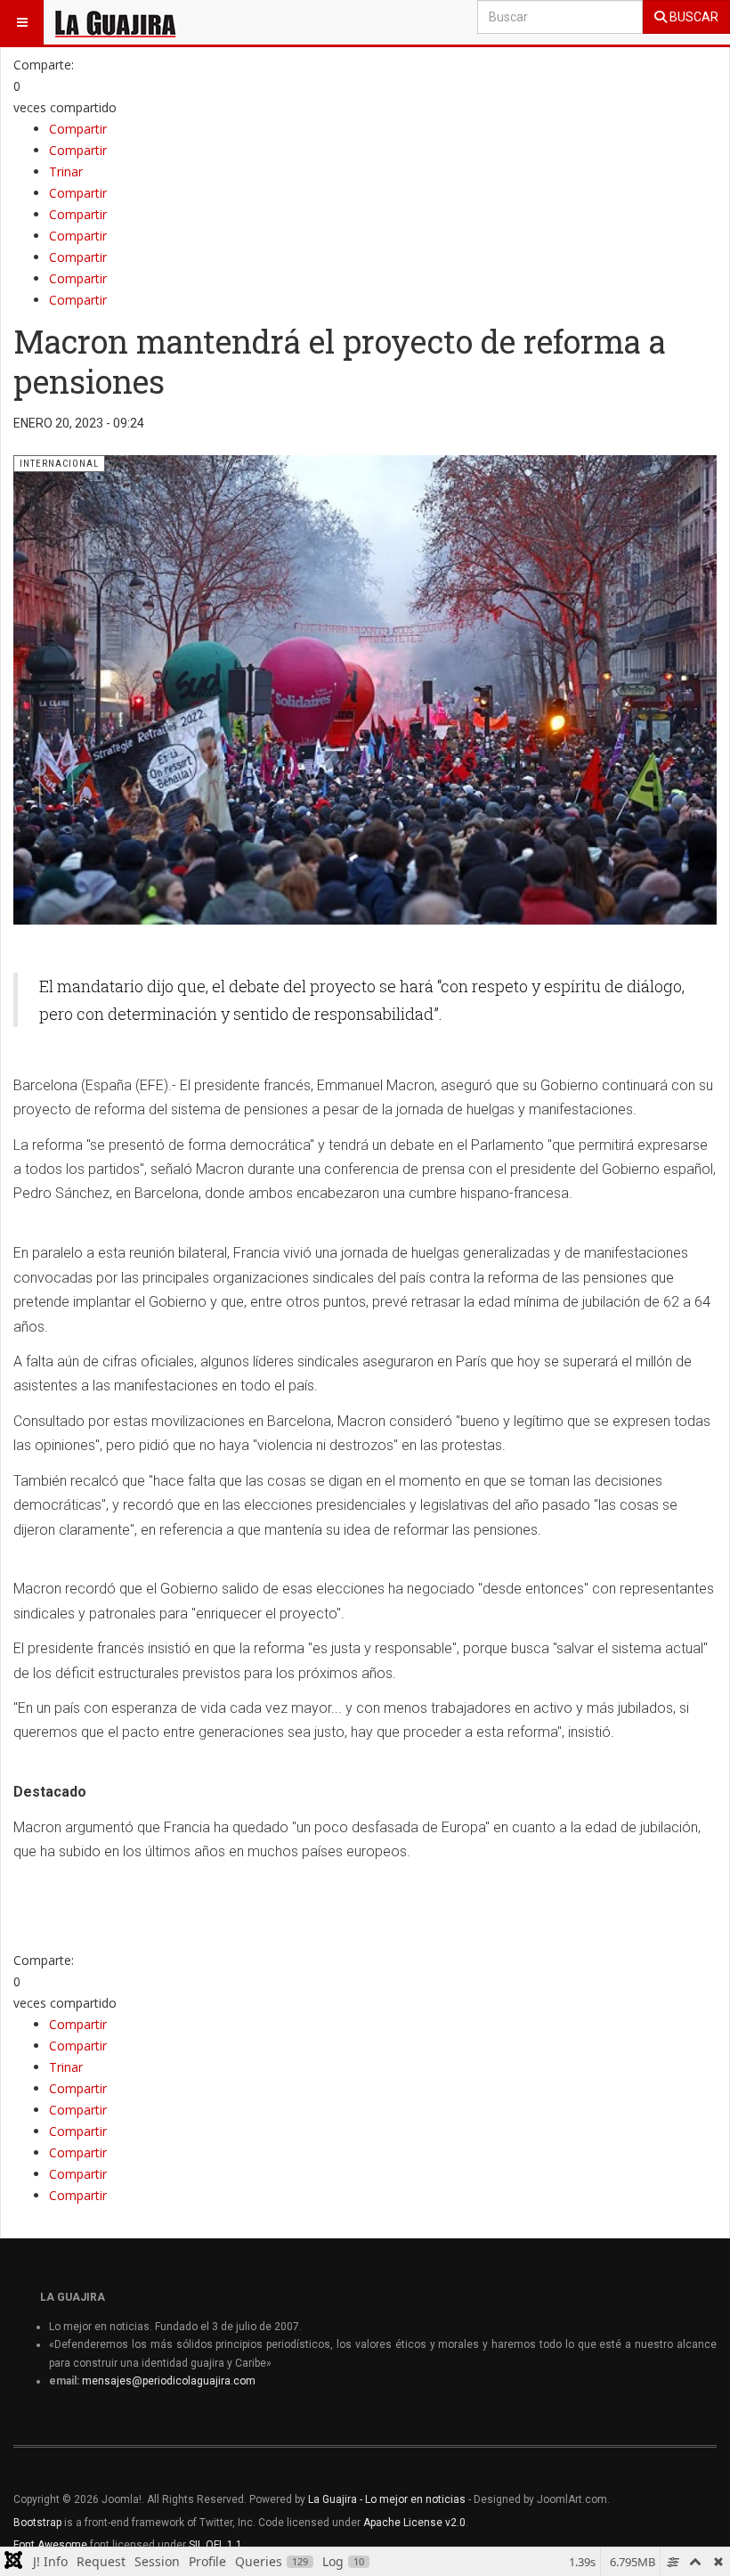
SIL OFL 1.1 (215, 2545)
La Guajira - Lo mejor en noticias (387, 2499)
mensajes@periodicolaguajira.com (169, 2381)
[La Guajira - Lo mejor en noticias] (116, 22)
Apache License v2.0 (414, 2523)
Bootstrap (37, 2523)
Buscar (693, 17)
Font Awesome (50, 2545)
